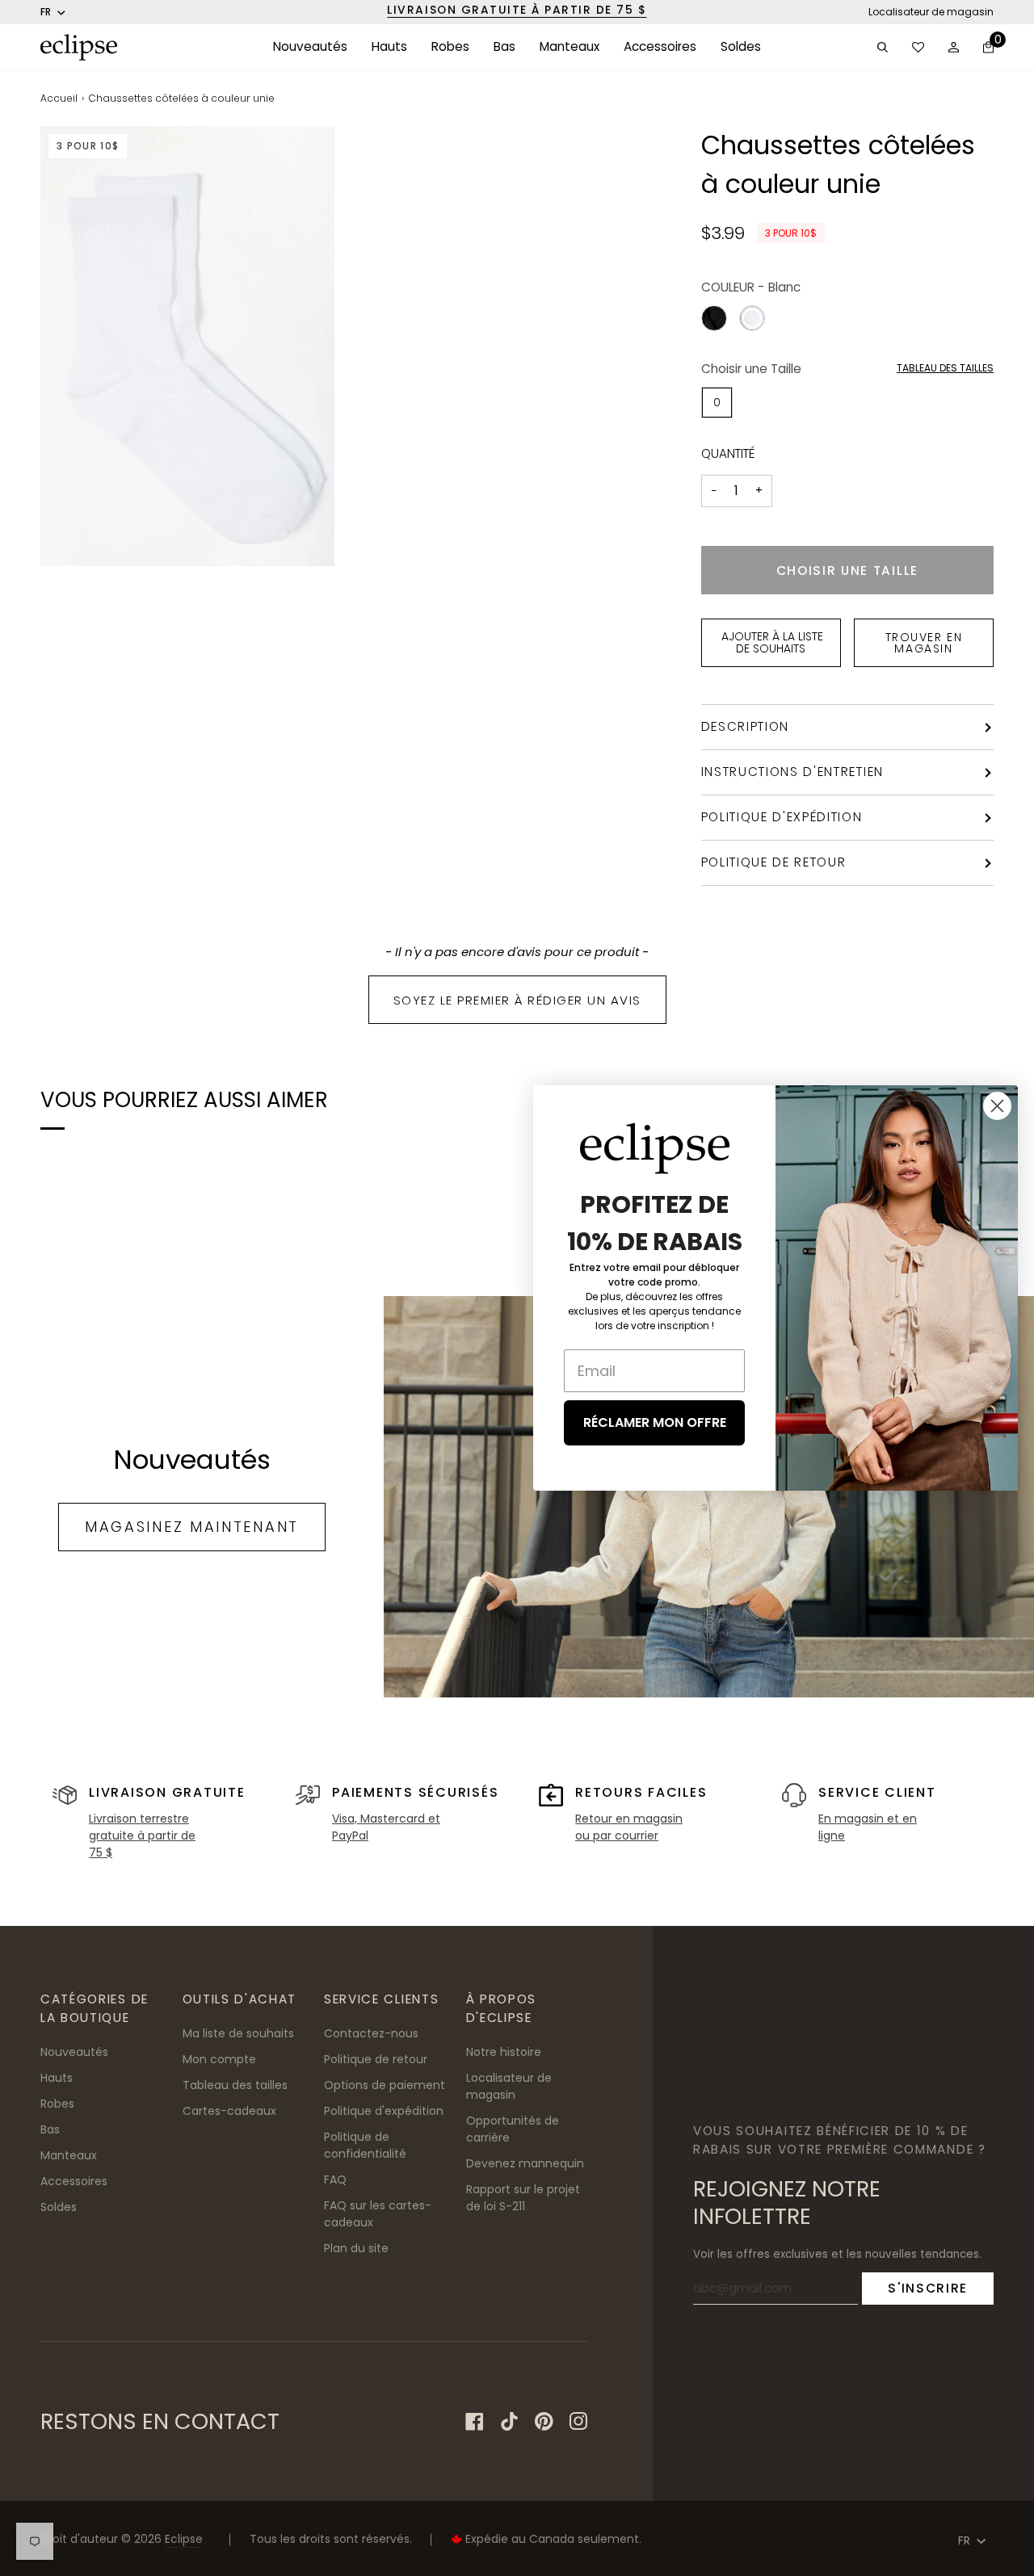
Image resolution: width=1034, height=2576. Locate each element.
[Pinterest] (544, 2421)
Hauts (57, 2078)
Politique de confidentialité (365, 2145)
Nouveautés (74, 2052)
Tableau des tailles (945, 368)
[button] (310, 47)
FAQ (335, 2180)
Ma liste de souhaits (238, 2033)
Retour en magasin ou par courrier (629, 1827)
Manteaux (69, 2155)
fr (46, 12)
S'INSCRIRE (928, 2288)
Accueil (59, 98)
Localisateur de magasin (931, 12)
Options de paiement (385, 2085)
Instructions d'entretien (792, 772)
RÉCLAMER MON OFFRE (655, 1422)
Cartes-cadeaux (229, 2111)
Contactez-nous (371, 2033)
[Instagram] (579, 2421)
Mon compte (219, 2059)
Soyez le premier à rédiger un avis (517, 1000)
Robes (57, 2104)
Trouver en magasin (924, 643)
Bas (50, 2129)
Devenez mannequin (525, 2163)
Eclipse (184, 2539)
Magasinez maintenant (192, 1527)
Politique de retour (774, 862)
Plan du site (356, 2248)
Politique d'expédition (782, 817)
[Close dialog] (997, 1106)
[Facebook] (475, 2421)
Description (746, 726)
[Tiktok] (509, 2421)
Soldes (59, 2207)
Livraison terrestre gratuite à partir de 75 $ (142, 1836)
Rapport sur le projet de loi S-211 (523, 2198)
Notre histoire (504, 2052)
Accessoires (74, 2181)
